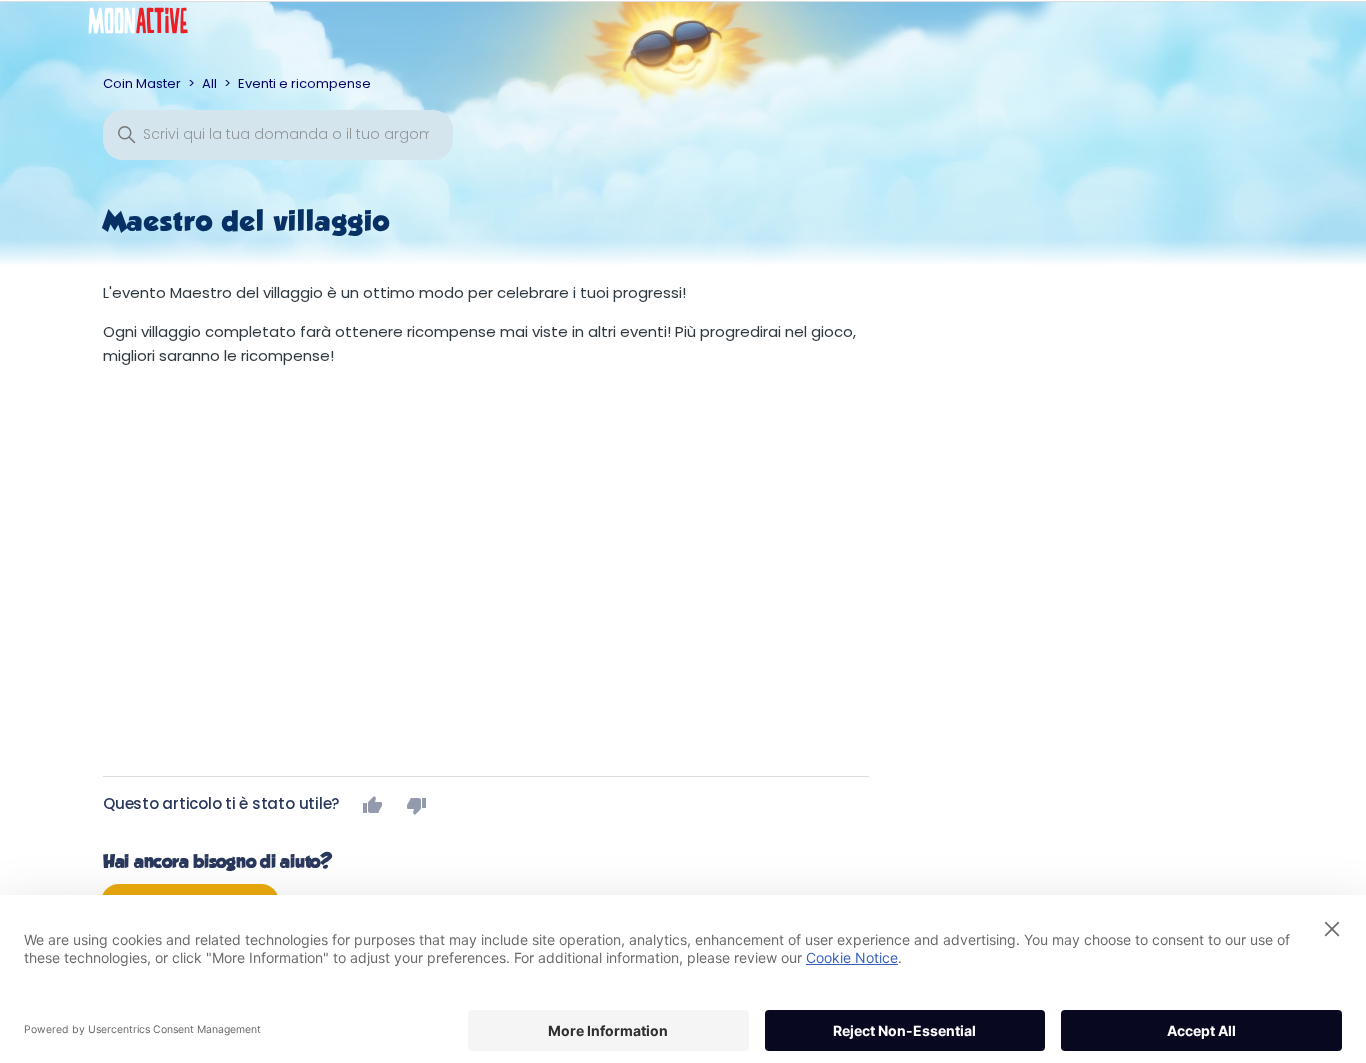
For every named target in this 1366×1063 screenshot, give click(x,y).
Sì (373, 805)
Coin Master (142, 83)
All (209, 83)
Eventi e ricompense (304, 83)
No (417, 805)
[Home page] (153, 25)
